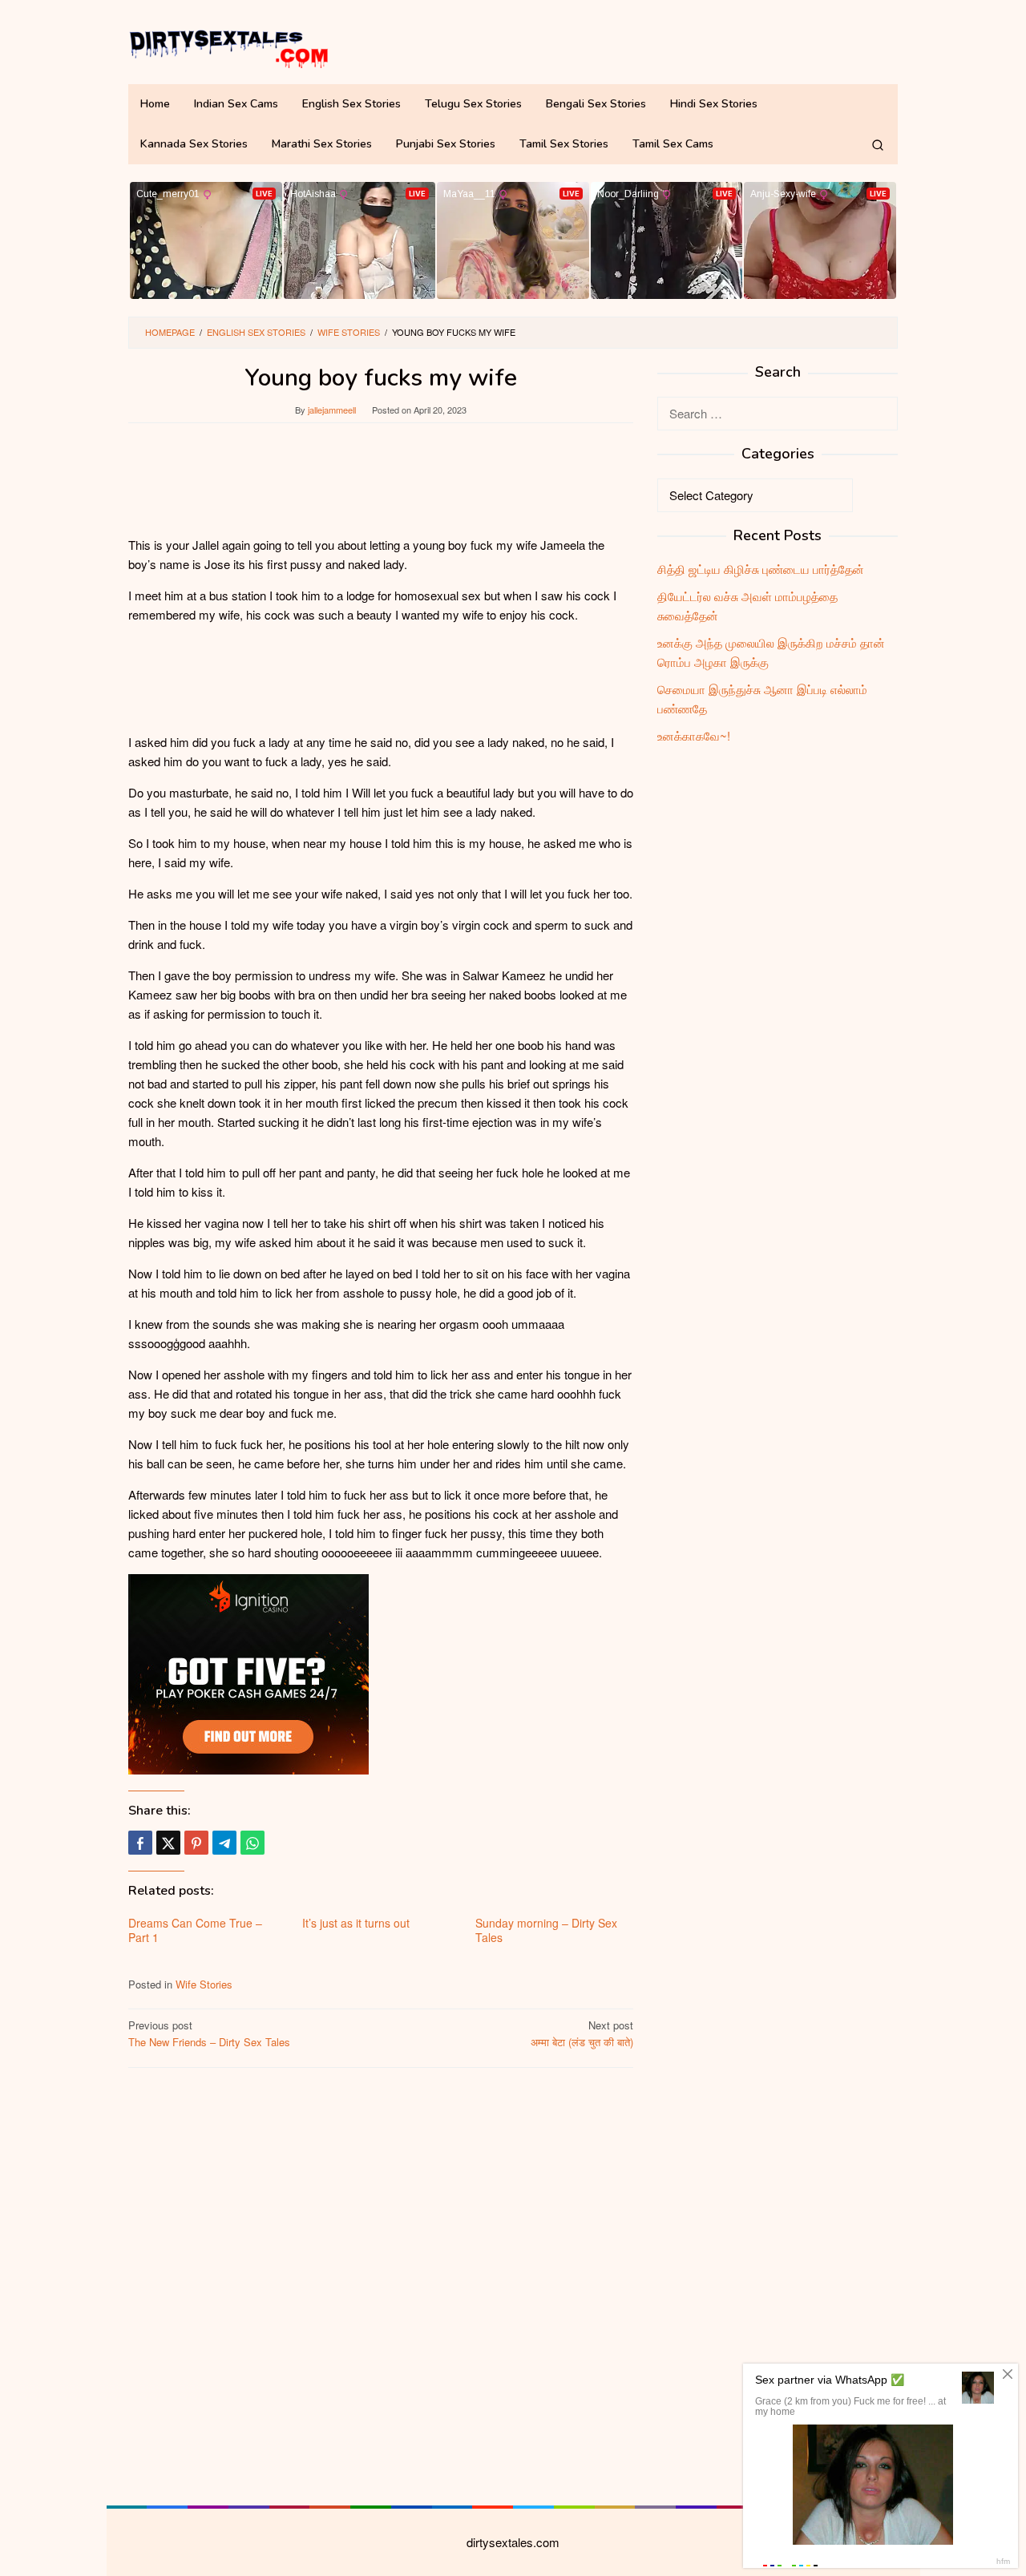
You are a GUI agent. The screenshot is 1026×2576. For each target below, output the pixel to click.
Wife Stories (204, 1984)
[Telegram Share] (224, 1843)
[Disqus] (381, 2284)
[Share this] (140, 1843)
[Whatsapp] (252, 1843)
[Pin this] (196, 1843)
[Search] (878, 144)
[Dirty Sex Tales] (228, 46)
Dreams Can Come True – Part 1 (195, 1930)
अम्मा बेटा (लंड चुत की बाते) (582, 2033)
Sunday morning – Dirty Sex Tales (546, 1930)
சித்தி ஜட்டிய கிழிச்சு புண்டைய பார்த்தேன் (761, 569)
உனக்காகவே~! (694, 735)
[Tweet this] (168, 1843)
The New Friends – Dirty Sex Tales (209, 2033)
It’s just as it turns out (356, 1923)
